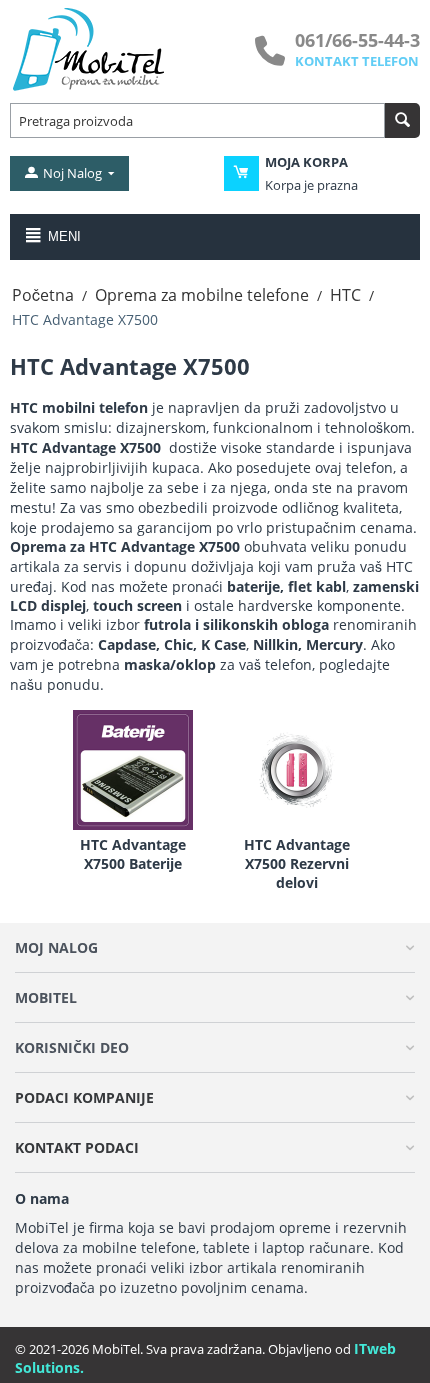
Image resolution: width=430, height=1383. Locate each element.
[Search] (402, 120)
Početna (43, 295)
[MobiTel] (90, 48)
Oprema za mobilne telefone (202, 295)
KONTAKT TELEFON (357, 61)
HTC (345, 295)
